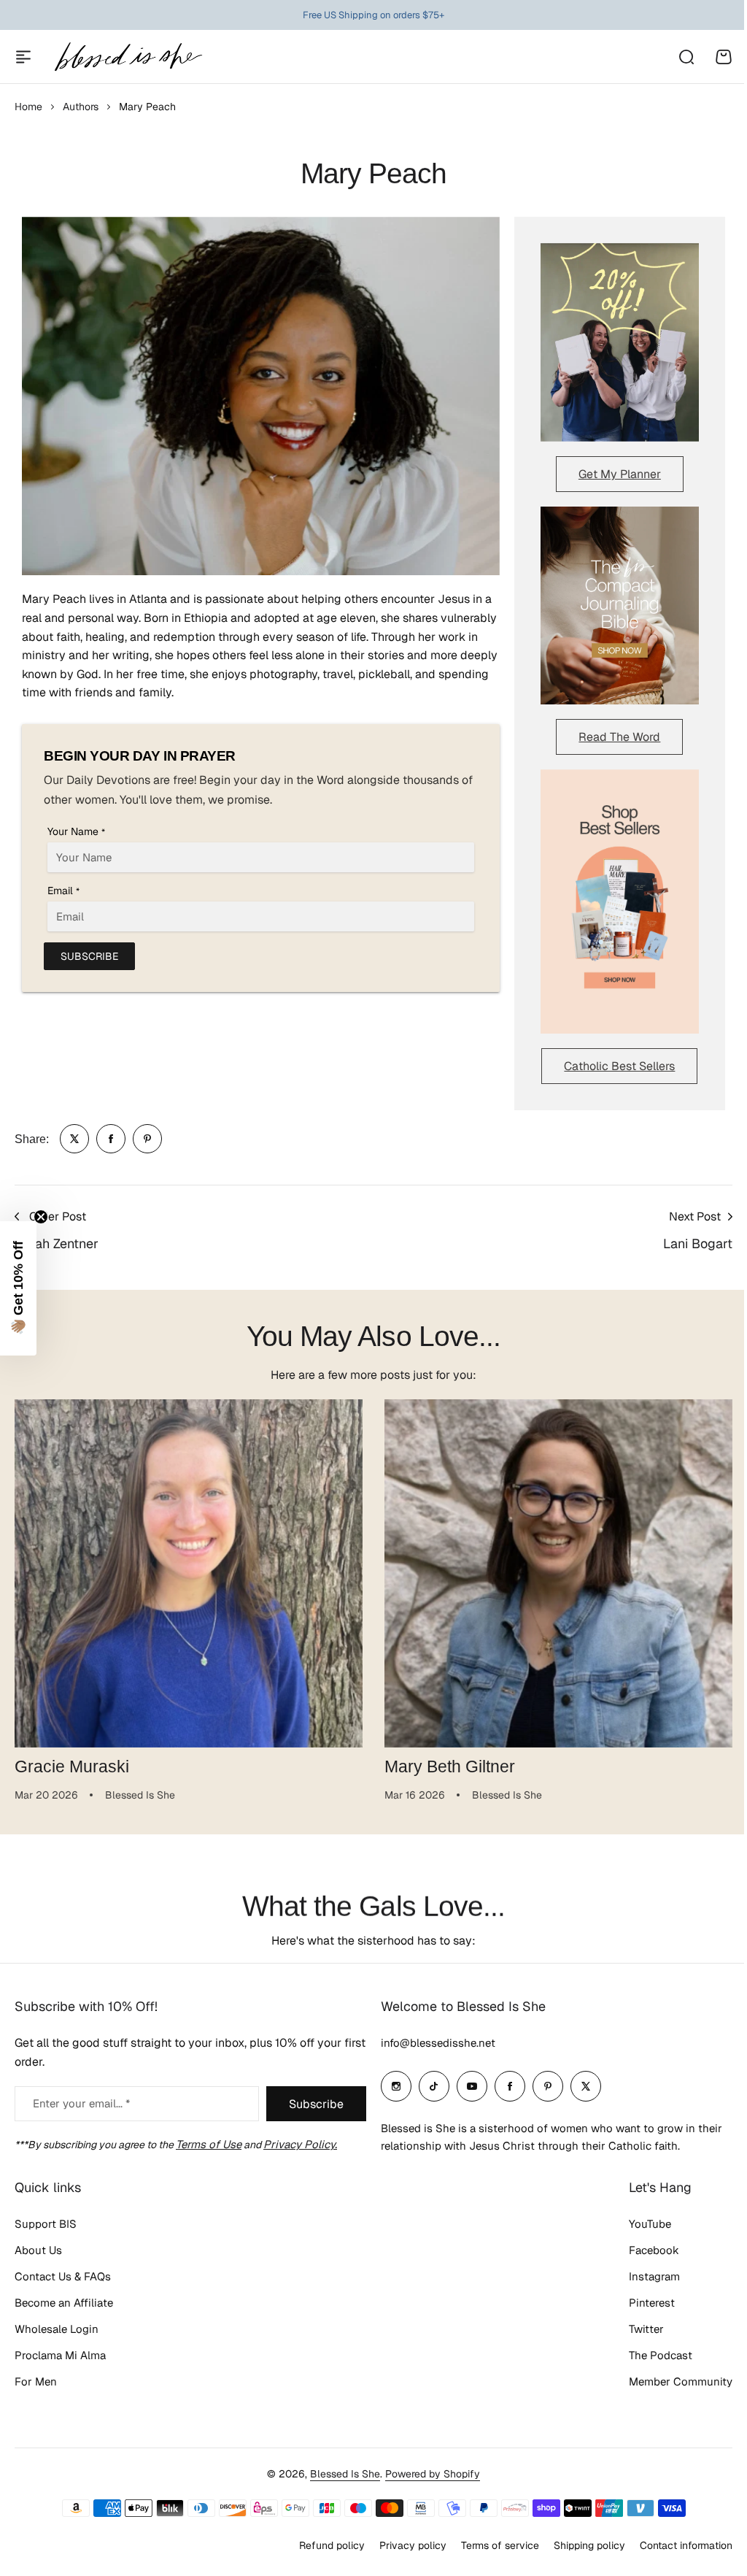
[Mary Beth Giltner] (558, 1573)
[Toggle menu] (23, 57)
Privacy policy (413, 2545)
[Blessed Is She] (128, 57)
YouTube (650, 2224)
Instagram (654, 2276)
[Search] (686, 57)
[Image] (620, 342)
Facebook (654, 2250)
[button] (18, 1288)
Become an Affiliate (64, 2303)
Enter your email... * (81, 2103)
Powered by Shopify (433, 2474)
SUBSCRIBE (89, 956)
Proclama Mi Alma (60, 2355)
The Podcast (661, 2355)
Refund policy (332, 2545)
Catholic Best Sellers (619, 1066)
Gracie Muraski (72, 1766)
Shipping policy (589, 2545)
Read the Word (619, 737)
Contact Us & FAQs (63, 2276)
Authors (81, 107)
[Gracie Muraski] (189, 1573)
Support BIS (46, 2224)
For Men (36, 2381)
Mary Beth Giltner (450, 1766)
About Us (38, 2250)
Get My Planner (620, 474)
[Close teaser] (41, 1217)
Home (28, 107)
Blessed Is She (345, 2474)
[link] (74, 1139)
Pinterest (652, 2303)
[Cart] (724, 57)
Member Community (681, 2381)
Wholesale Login (57, 2329)
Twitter (646, 2329)
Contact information (686, 2545)
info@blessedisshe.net (438, 2043)
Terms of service (500, 2545)
